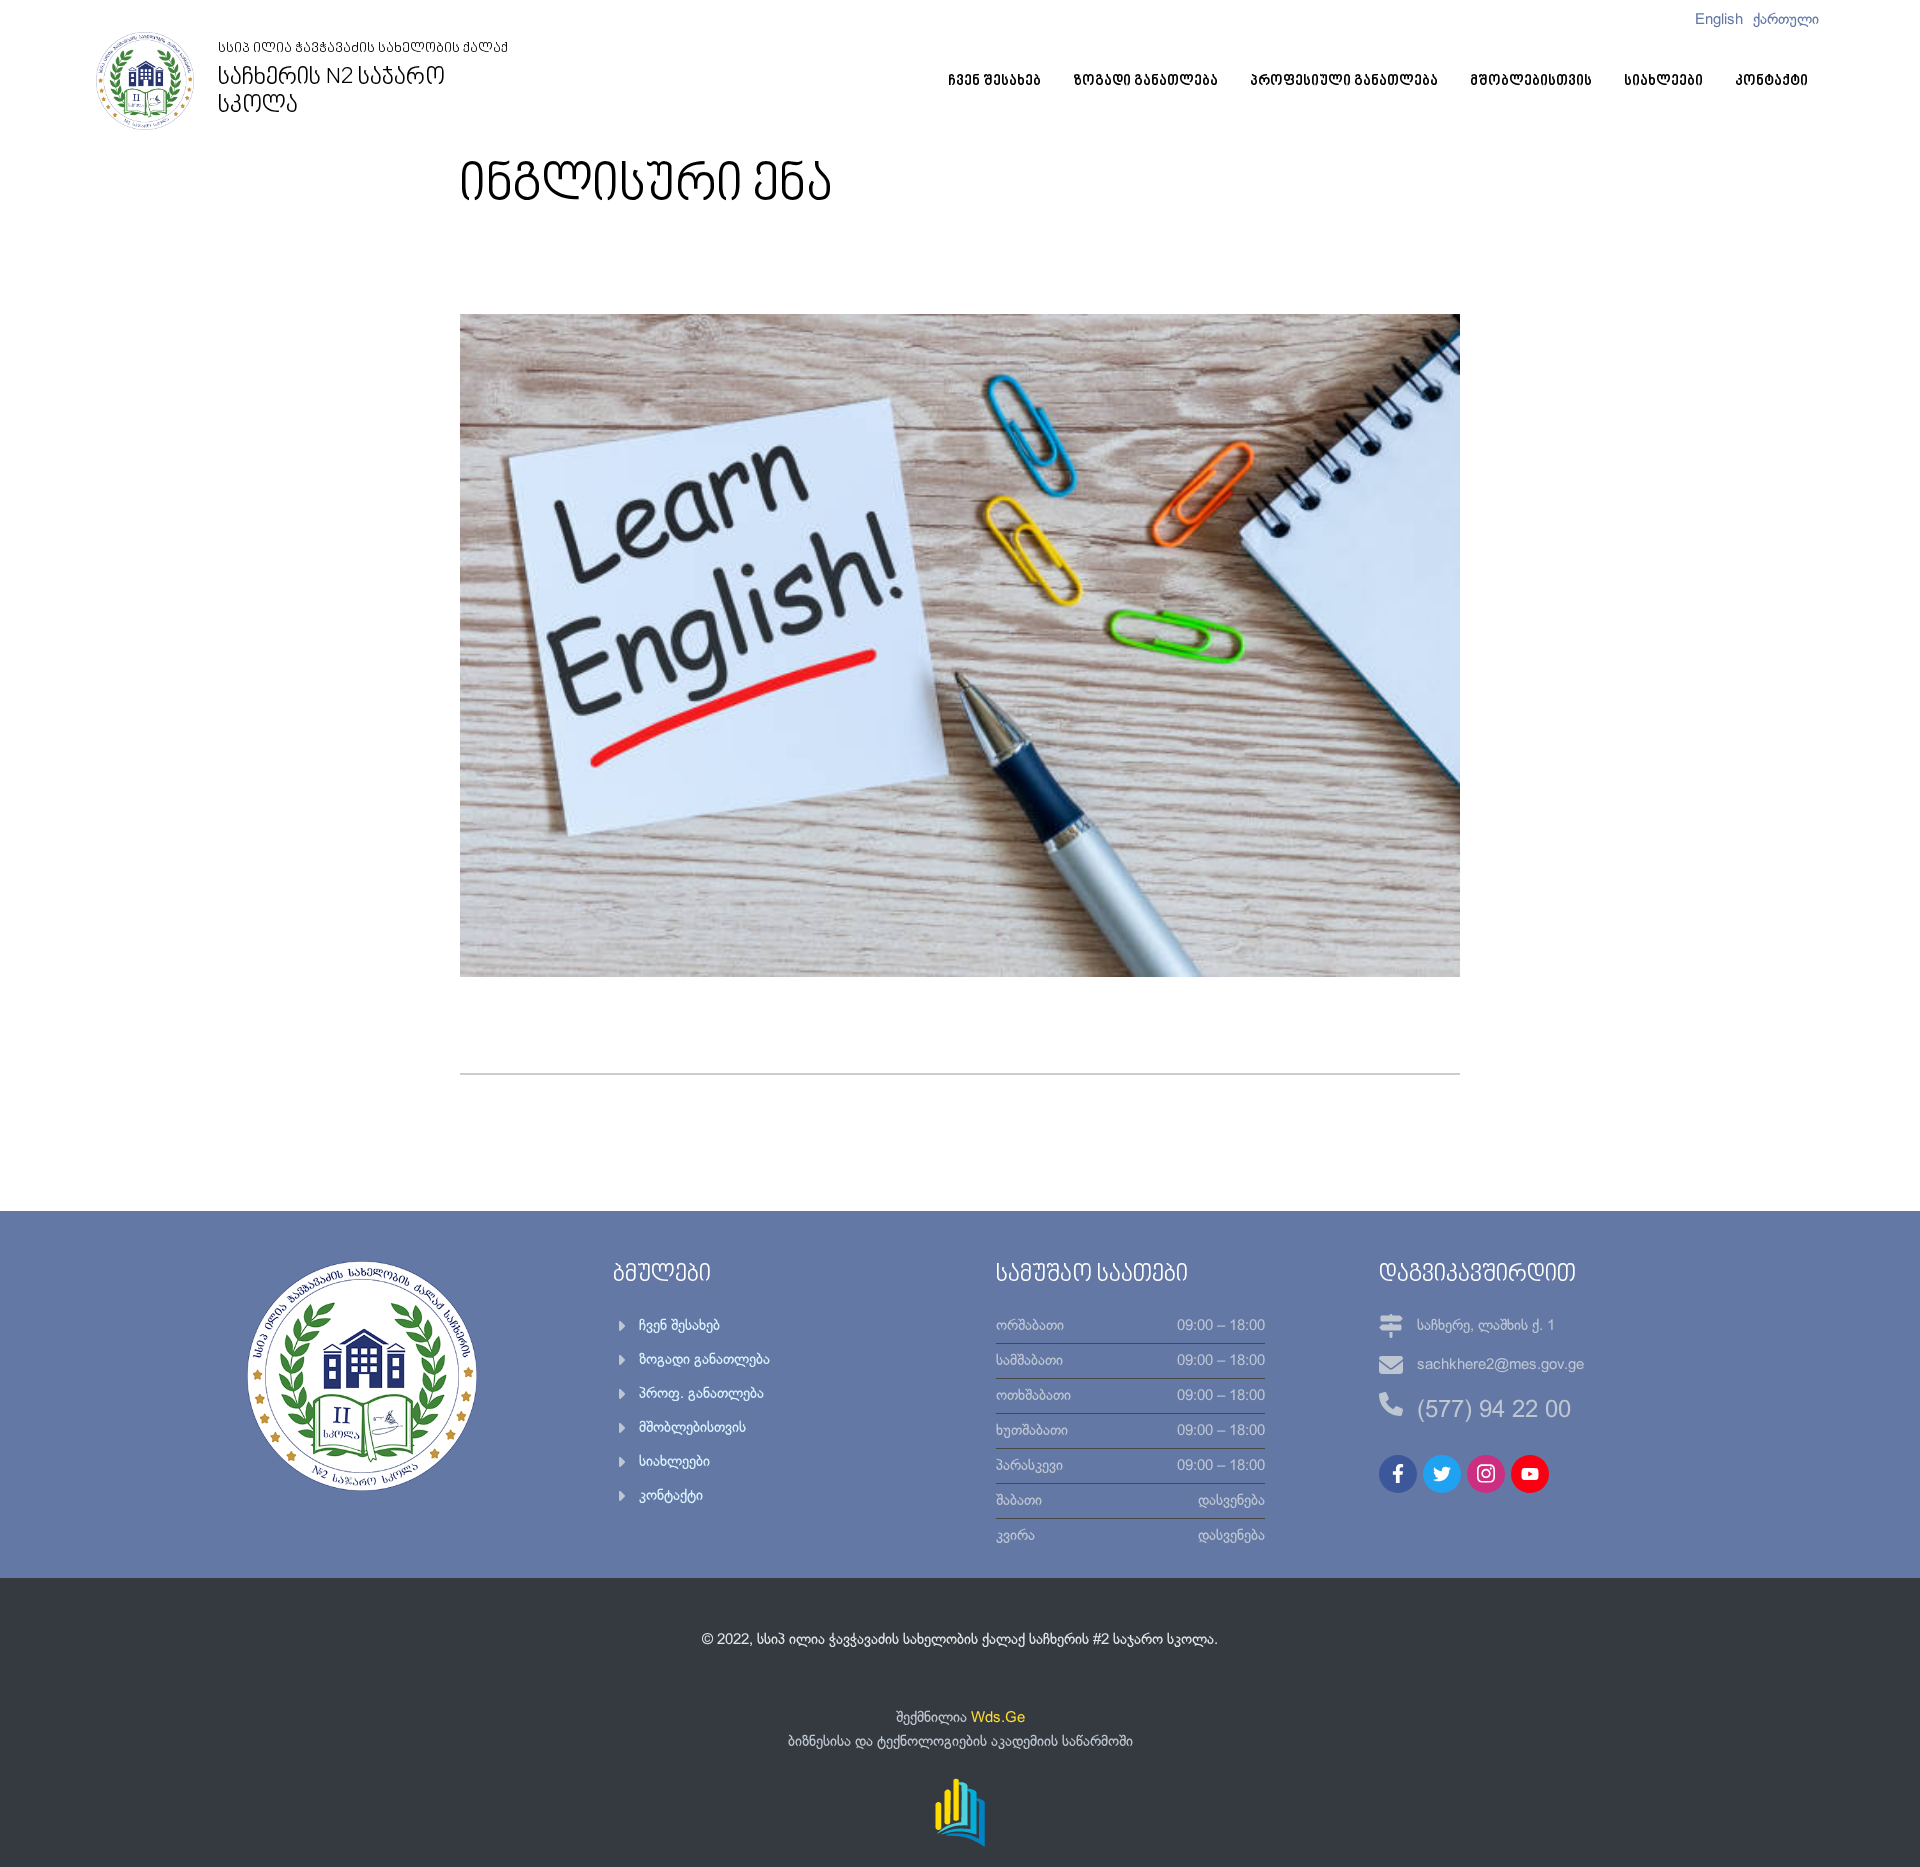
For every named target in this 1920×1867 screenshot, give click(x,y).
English (1719, 20)
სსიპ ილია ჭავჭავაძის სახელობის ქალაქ (363, 80)
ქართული (1786, 20)
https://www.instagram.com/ (1486, 1474)
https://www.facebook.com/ (1398, 1474)
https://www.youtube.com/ (1530, 1474)
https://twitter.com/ (1442, 1474)
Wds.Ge (998, 1718)
